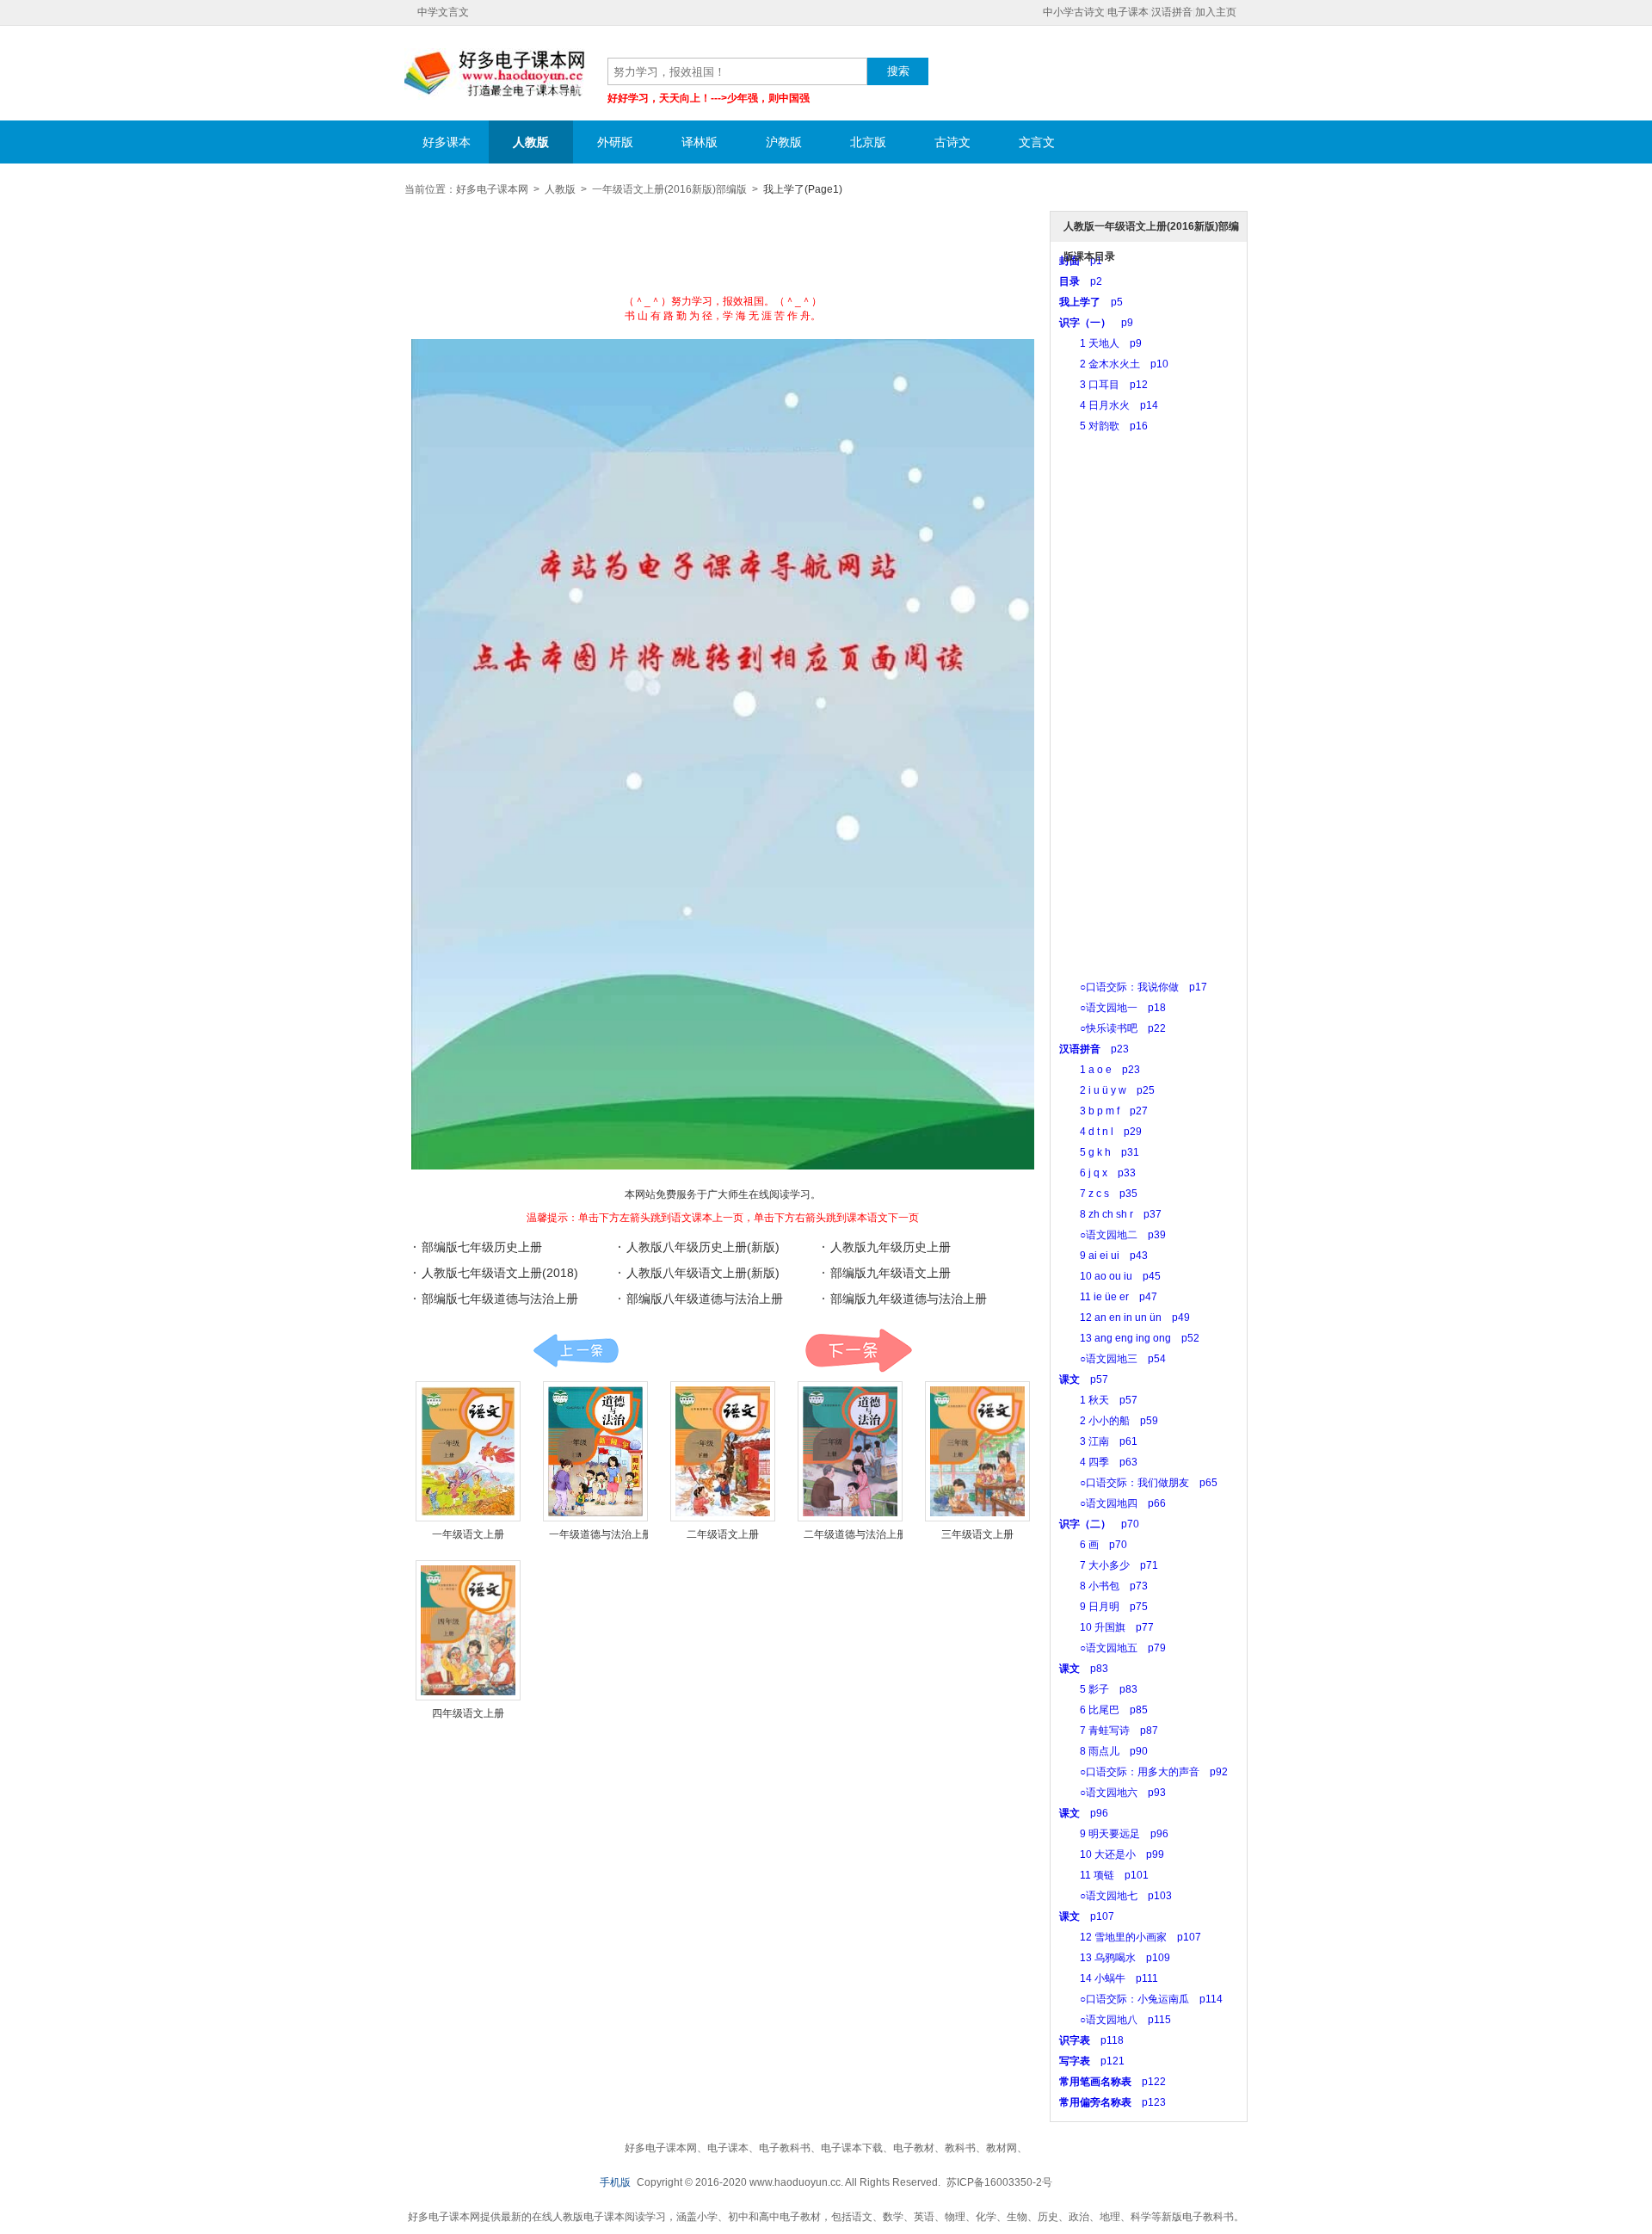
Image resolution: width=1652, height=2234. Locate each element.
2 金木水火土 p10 (1114, 364)
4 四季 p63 (1098, 1462)
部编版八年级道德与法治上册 (705, 1299)
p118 (1091, 2040)
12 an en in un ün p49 (1125, 1318)
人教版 (531, 142)
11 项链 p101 (1104, 1875)
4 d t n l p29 (1100, 1132)
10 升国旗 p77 (1106, 1627)
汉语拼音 (1172, 12)
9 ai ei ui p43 (1103, 1256)
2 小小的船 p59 (1109, 1421)
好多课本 (447, 142)
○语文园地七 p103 (1116, 1896)
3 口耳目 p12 (1103, 385)
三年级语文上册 (977, 1534)
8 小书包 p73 (1103, 1586)
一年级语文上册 (468, 1534)
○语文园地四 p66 (1113, 1503)
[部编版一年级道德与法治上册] (595, 1451)
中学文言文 (443, 12)
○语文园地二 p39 (1113, 1235)
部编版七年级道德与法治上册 (500, 1299)
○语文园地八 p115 (1115, 2020)
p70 (1099, 1524)
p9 (1096, 323)
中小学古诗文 (1074, 12)
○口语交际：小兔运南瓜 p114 (1141, 1999)
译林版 (700, 142)
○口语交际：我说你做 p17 (1133, 987)
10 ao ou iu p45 (1110, 1276)
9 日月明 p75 (1103, 1607)
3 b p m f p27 (1103, 1111)
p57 (1084, 1379)
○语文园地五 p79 (1113, 1648)
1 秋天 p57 (1098, 1400)
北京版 (868, 142)
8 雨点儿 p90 (1103, 1751)
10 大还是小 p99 (1112, 1854)
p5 (1091, 302)
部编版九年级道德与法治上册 (909, 1299)
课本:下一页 (858, 1351)
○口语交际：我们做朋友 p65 (1138, 1483)
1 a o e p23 (1100, 1070)
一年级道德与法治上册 (601, 1534)
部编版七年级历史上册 (482, 1247)
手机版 (615, 2182)
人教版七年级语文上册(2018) (500, 1273)
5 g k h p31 (1099, 1152)
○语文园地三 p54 (1113, 1359)
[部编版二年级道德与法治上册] (850, 1451)
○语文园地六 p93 (1113, 1793)
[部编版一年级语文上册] (468, 1451)
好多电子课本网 (495, 74)
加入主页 (1216, 12)
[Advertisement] (723, 251)
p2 (1081, 281)
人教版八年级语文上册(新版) (703, 1273)
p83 (1084, 1669)
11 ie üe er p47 (1108, 1297)
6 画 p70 (1093, 1545)
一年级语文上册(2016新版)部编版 (669, 189)
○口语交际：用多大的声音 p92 (1143, 1772)
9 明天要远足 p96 (1114, 1834)
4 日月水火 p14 (1109, 405)
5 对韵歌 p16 (1103, 426)
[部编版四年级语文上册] (468, 1630)
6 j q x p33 (1097, 1173)
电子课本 (1128, 12)
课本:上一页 (576, 1351)
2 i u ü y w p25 (1107, 1090)
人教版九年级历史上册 (891, 1247)
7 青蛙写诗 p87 (1109, 1731)
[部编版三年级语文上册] (977, 1451)
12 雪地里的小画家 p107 (1130, 1937)
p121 (1092, 2061)
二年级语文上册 (723, 1534)
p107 (1087, 1916)
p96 (1084, 1813)
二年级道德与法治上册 (855, 1534)
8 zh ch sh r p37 (1110, 1214)
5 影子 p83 (1098, 1689)
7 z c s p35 (1098, 1194)
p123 (1113, 2102)
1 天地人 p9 (1100, 343)
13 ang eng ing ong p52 (1129, 1338)
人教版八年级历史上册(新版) (703, 1247)
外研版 (615, 142)
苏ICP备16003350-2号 (999, 2182)
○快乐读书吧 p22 (1113, 1028)
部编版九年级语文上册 (891, 1273)
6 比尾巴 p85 (1103, 1710)
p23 (1094, 1049)
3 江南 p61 (1098, 1441)
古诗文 (952, 142)
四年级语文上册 (468, 1713)
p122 (1113, 2082)
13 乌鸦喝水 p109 (1115, 1958)
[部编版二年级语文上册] (723, 1451)
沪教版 (784, 142)
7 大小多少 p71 (1109, 1565)
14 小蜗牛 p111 (1109, 1978)
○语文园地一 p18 (1113, 1008)
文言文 (1037, 142)
